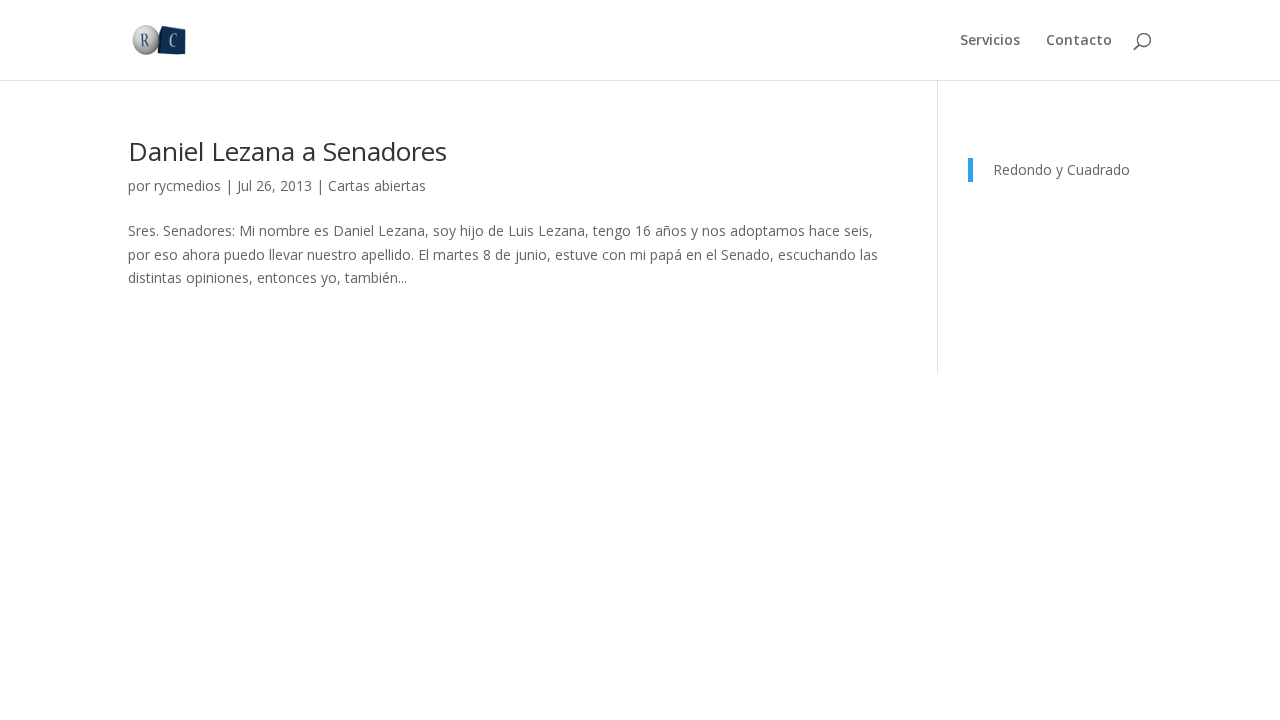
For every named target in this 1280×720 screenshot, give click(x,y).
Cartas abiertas (377, 185)
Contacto (1079, 41)
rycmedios (187, 185)
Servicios (990, 41)
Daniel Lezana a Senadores (287, 151)
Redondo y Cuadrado (1061, 169)
